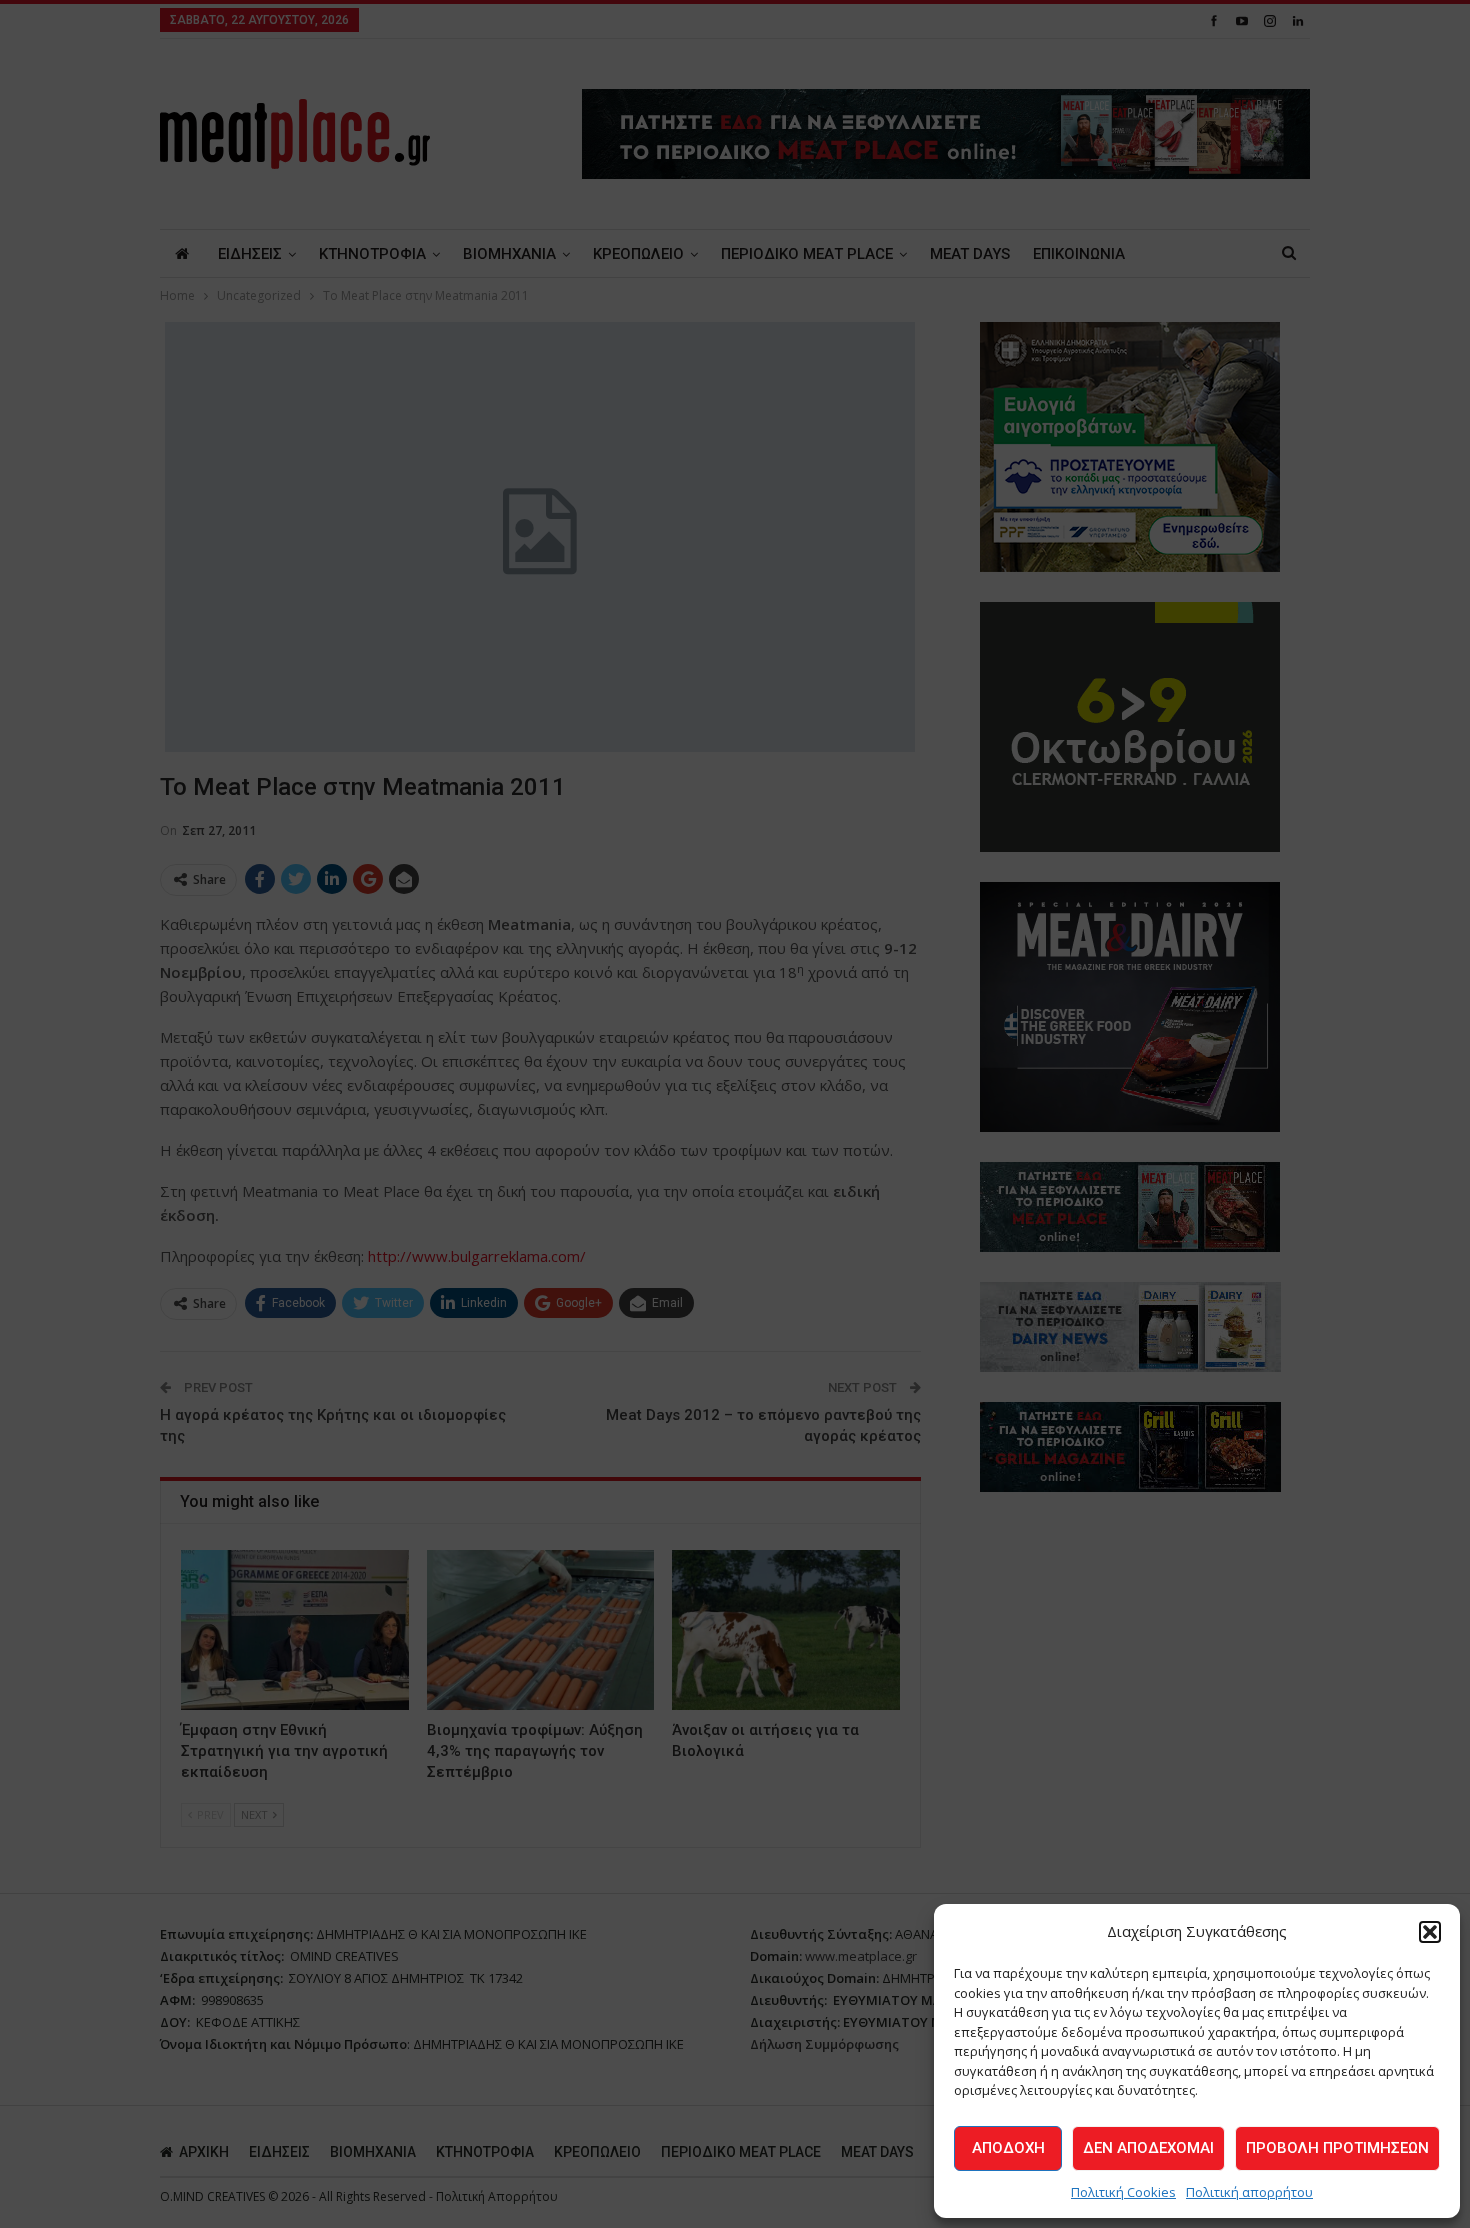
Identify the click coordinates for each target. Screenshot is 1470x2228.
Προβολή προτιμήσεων (1337, 2148)
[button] (1430, 1932)
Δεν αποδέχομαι (1148, 2148)
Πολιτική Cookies (1123, 2192)
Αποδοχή (1008, 2148)
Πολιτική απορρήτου (1249, 2192)
